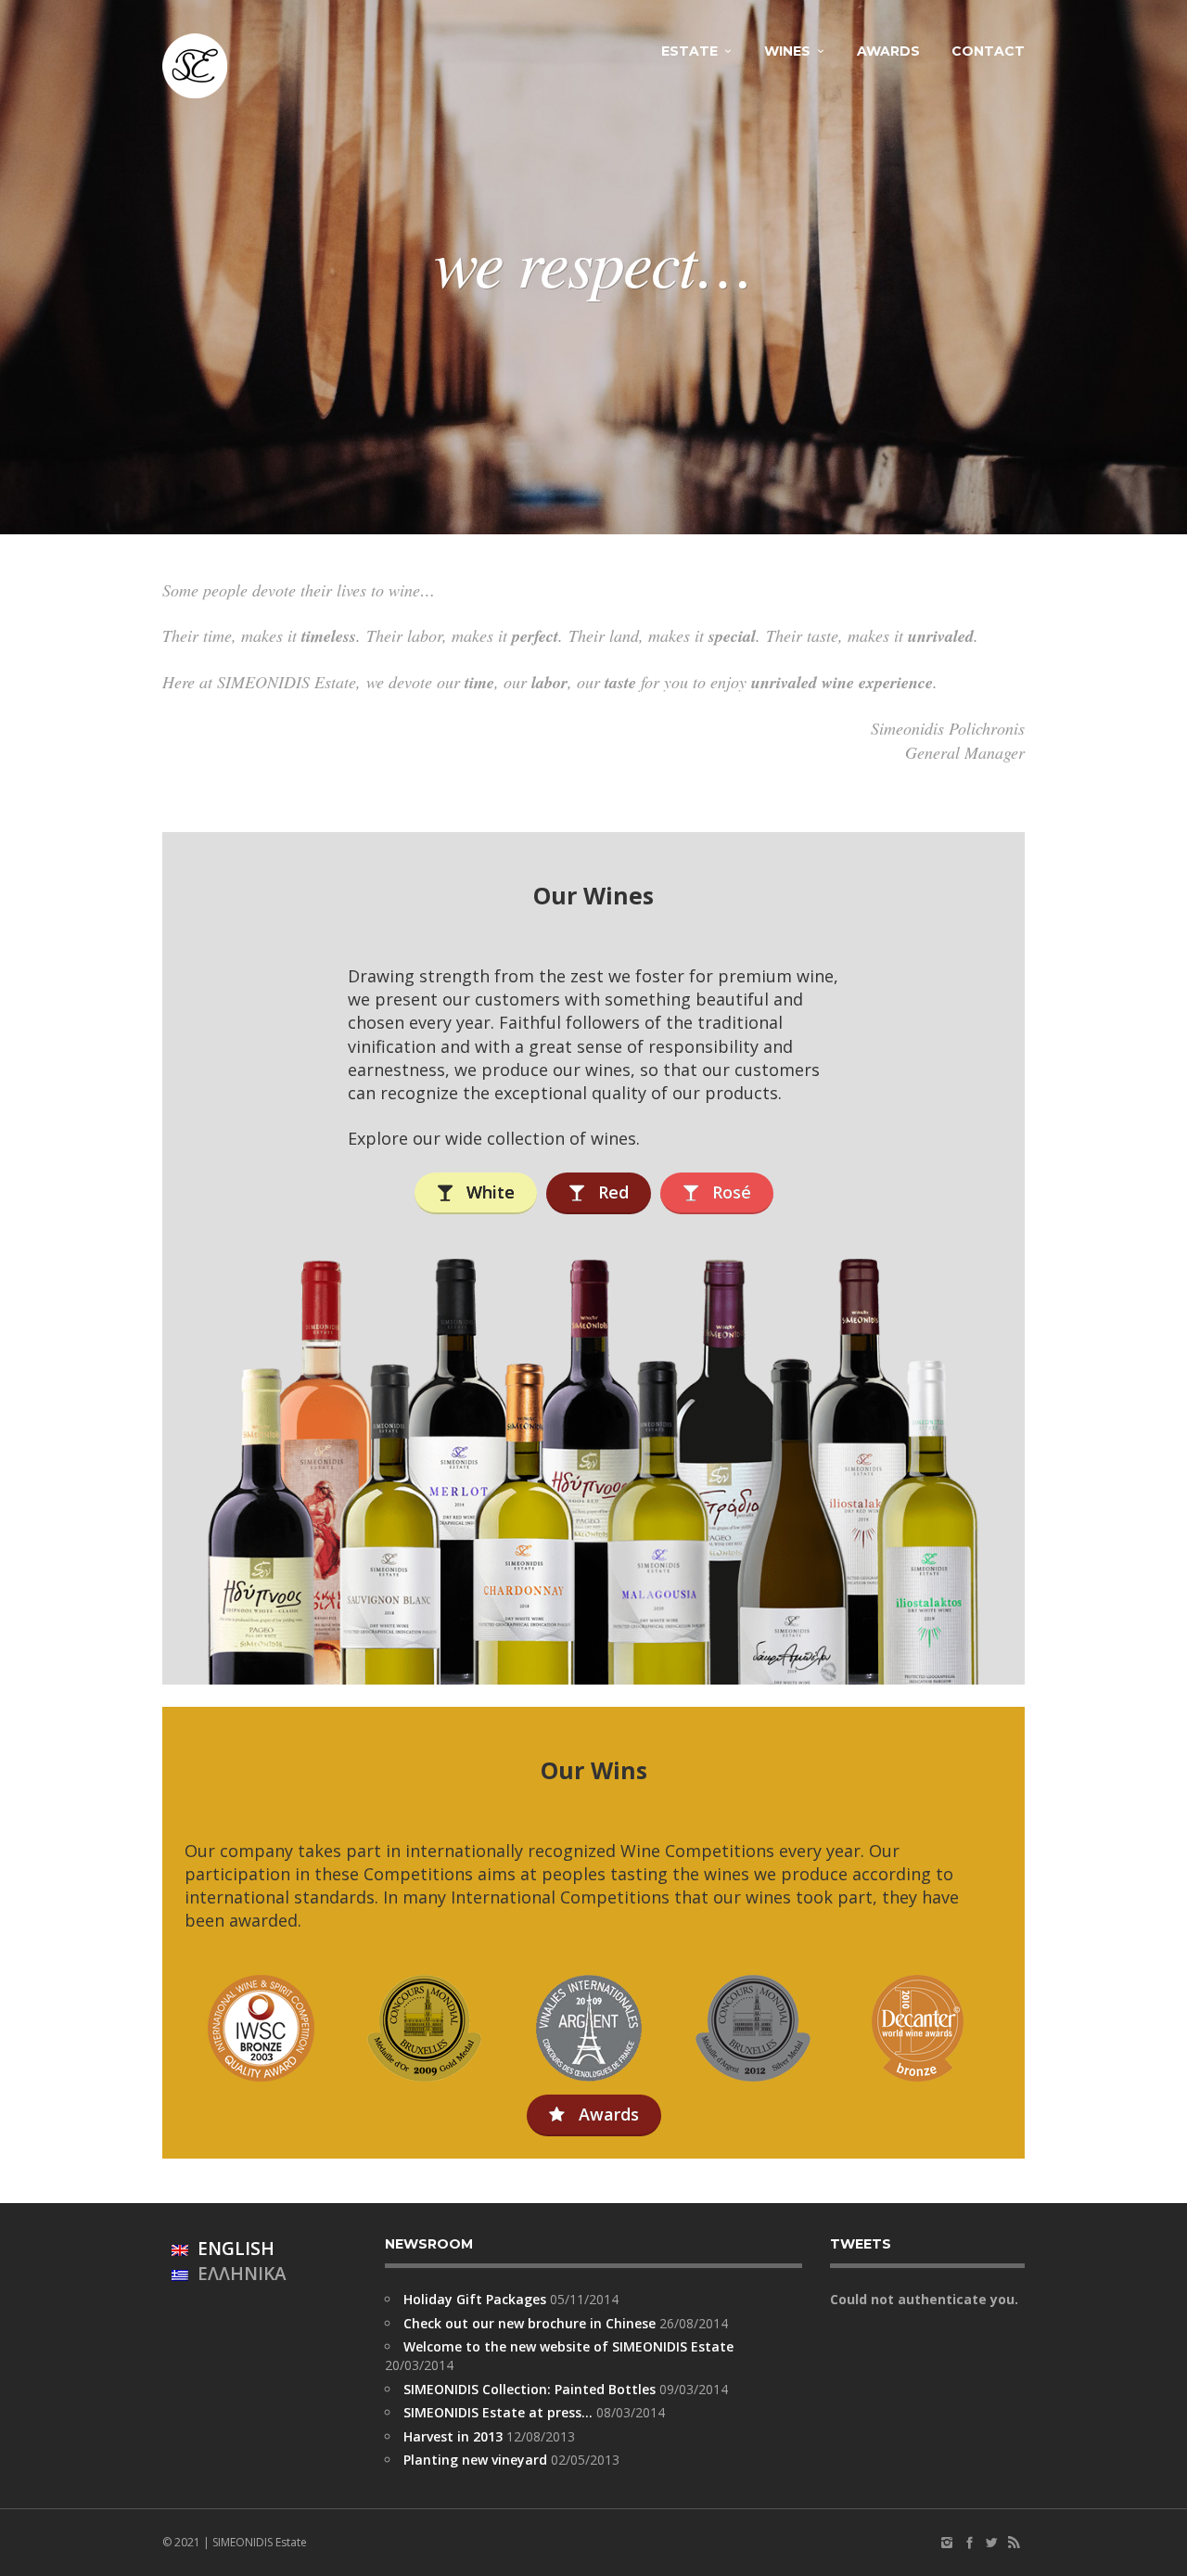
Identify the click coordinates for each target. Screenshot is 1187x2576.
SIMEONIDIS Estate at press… (498, 2412)
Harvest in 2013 (453, 2436)
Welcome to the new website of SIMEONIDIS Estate (568, 2346)
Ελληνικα (237, 2274)
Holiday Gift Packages (475, 2299)
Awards (888, 51)
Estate (689, 51)
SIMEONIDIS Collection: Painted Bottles (530, 2389)
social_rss (1014, 2543)
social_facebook (969, 2543)
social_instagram (947, 2543)
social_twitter (991, 2543)
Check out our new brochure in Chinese (530, 2323)
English (231, 2249)
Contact (988, 51)
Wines (787, 51)
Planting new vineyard (475, 2460)
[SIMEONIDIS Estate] (195, 66)
